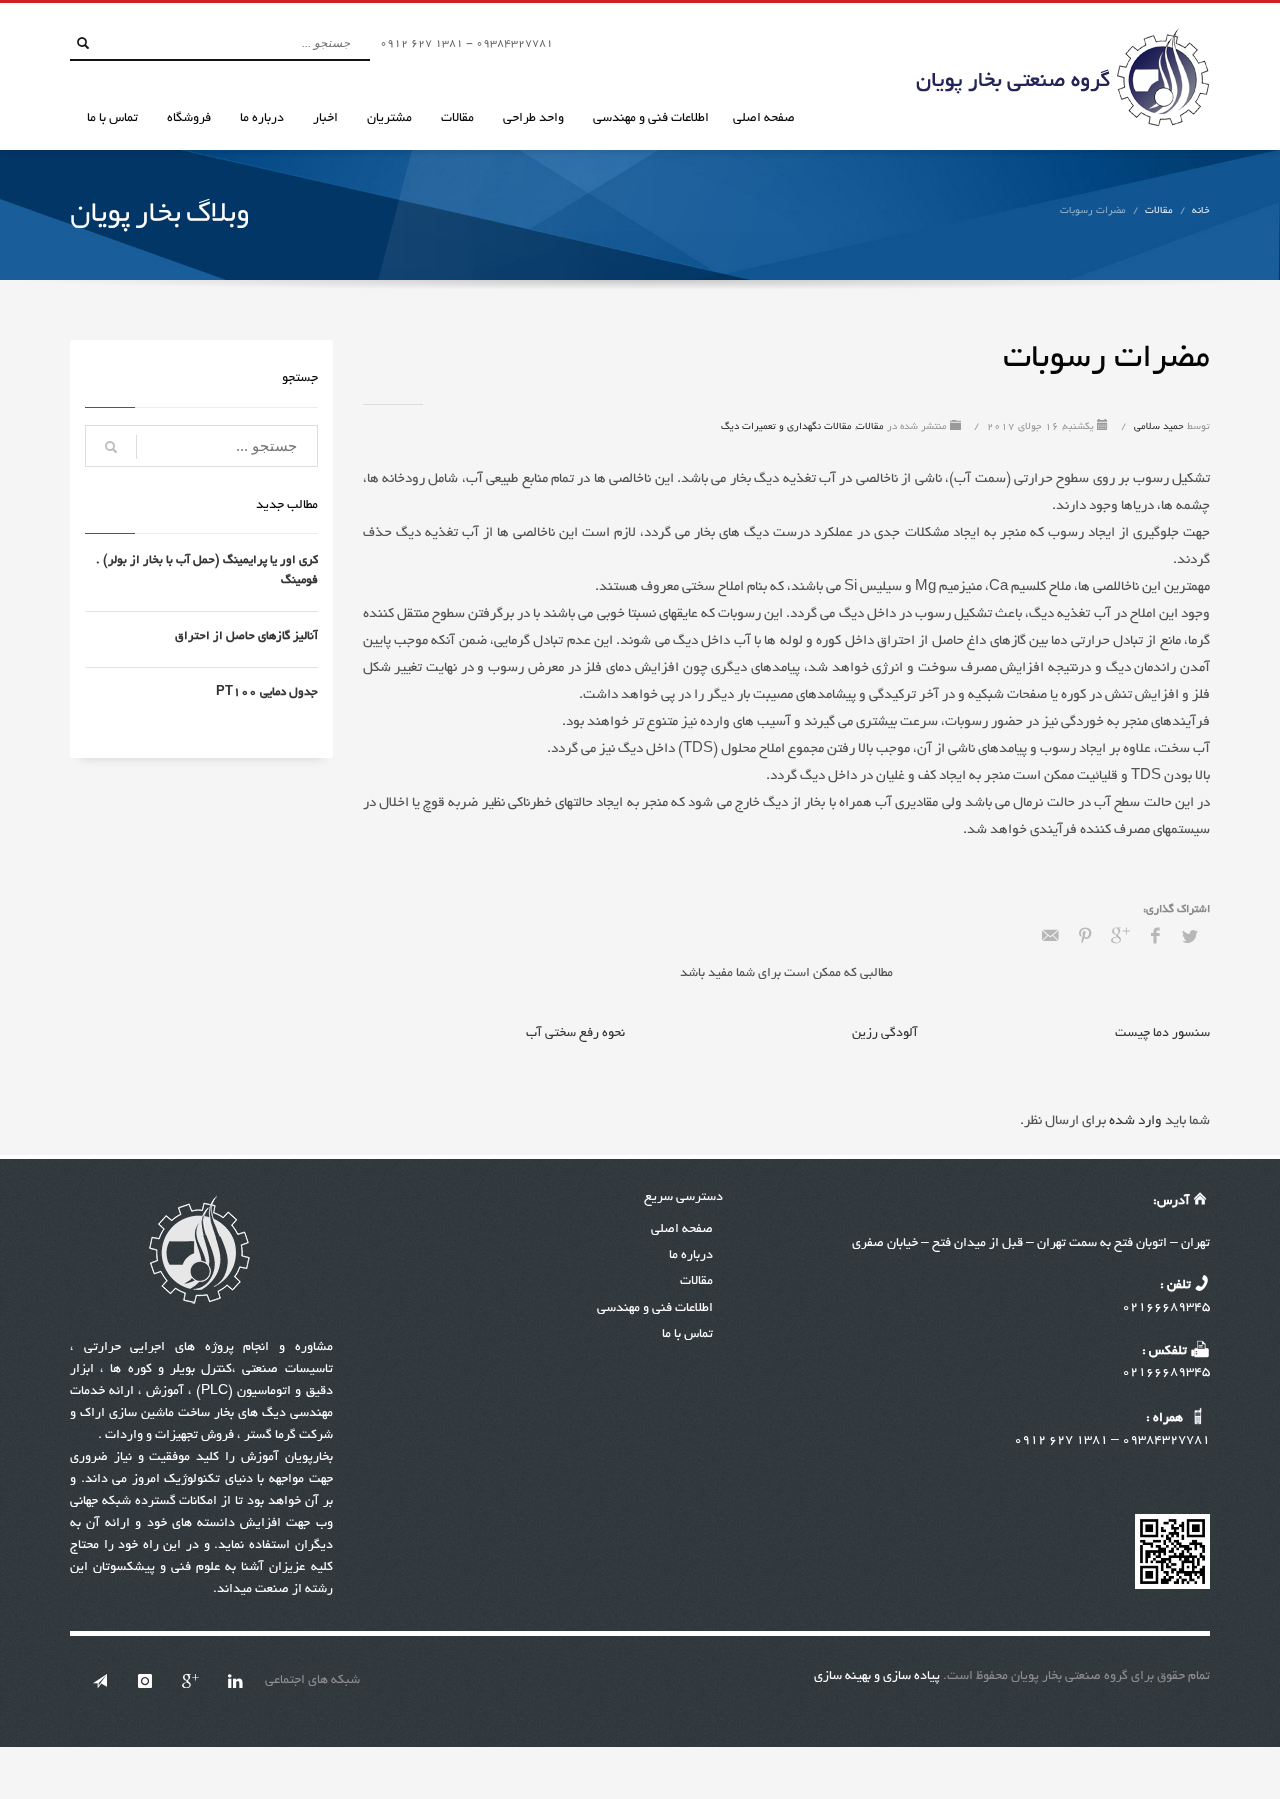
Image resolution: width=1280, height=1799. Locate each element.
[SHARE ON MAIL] (1050, 938)
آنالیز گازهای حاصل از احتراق (246, 636)
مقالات (1159, 211)
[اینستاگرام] (145, 1681)
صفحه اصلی (682, 1230)
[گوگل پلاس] (190, 1681)
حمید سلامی (1157, 427)
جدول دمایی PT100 (267, 692)
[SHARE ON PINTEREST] (1085, 938)
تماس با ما (687, 1335)
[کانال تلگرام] (100, 1681)
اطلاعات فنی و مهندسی (655, 1309)
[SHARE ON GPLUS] (1120, 938)
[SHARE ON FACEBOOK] (1155, 938)
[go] (83, 43)
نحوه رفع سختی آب (575, 1034)
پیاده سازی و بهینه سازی (877, 1677)
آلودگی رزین (885, 1034)
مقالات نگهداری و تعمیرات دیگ (786, 427)
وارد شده (1134, 1121)
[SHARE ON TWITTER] (1190, 939)
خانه (1201, 211)
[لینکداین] (235, 1681)
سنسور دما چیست (1162, 1034)
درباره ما (691, 1256)
